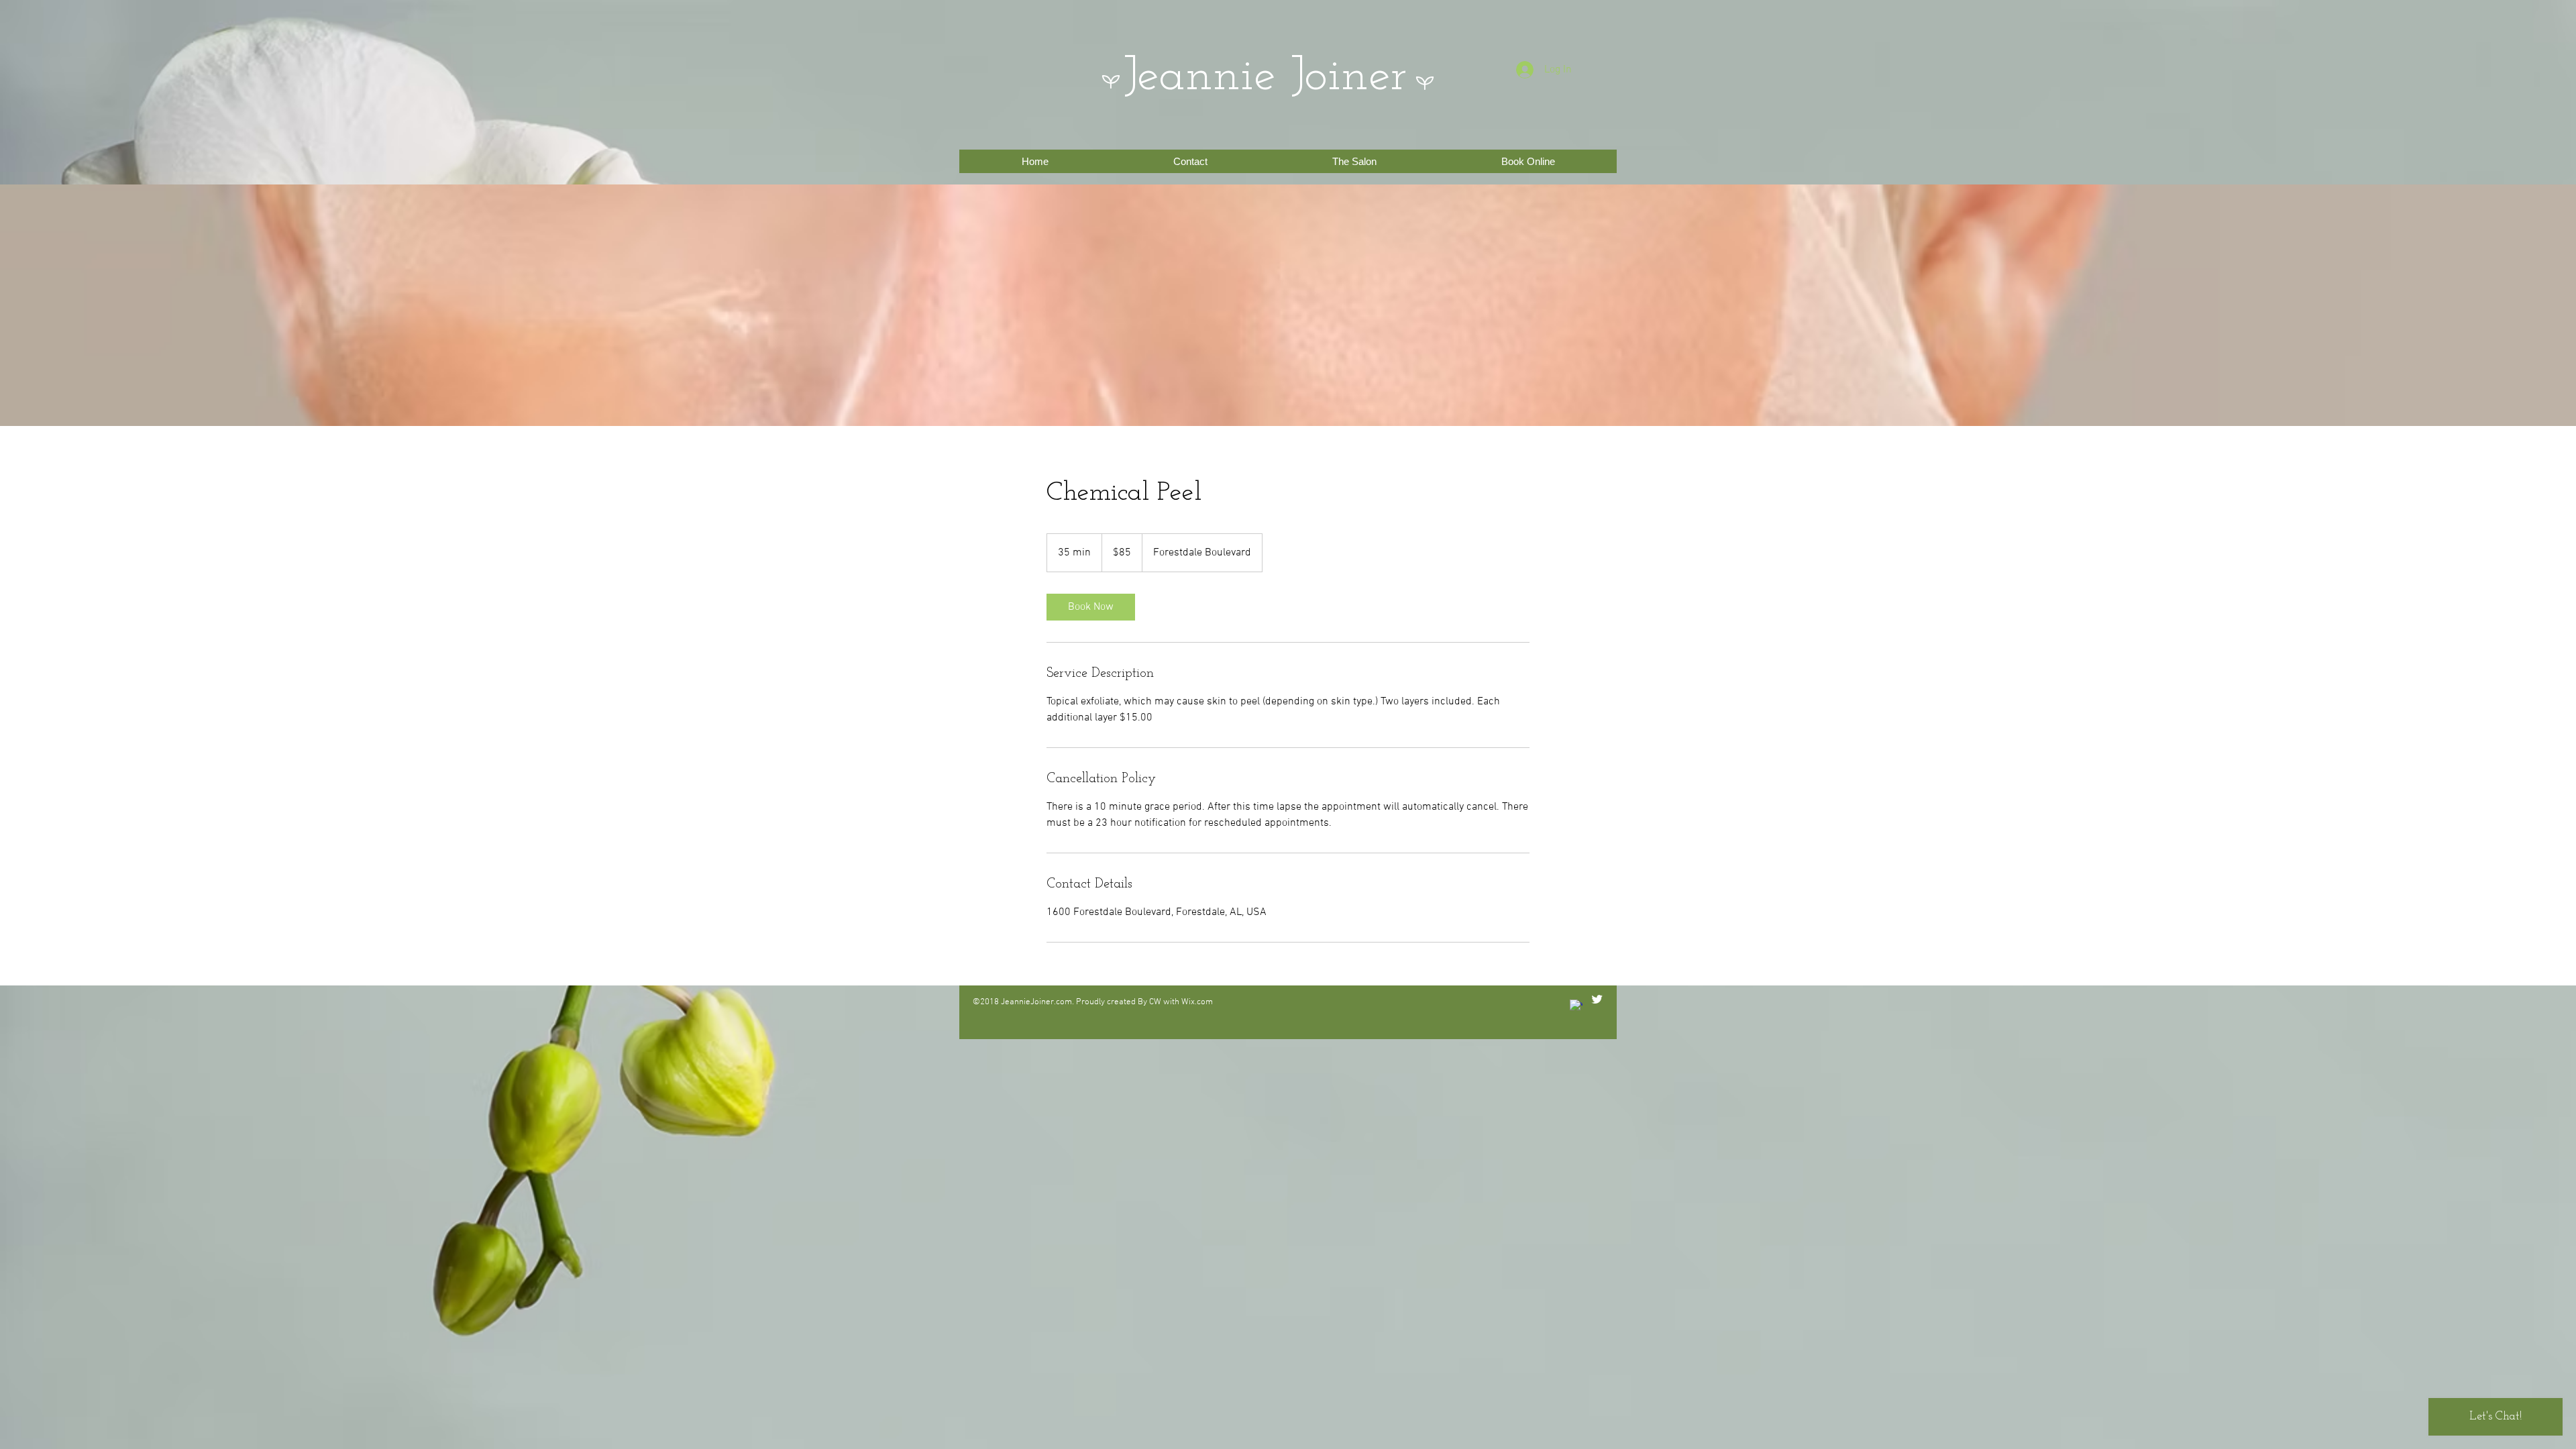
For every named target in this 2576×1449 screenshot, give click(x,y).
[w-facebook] (1576, 1006)
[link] (1091, 607)
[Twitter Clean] (1597, 999)
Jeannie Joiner (1265, 77)
